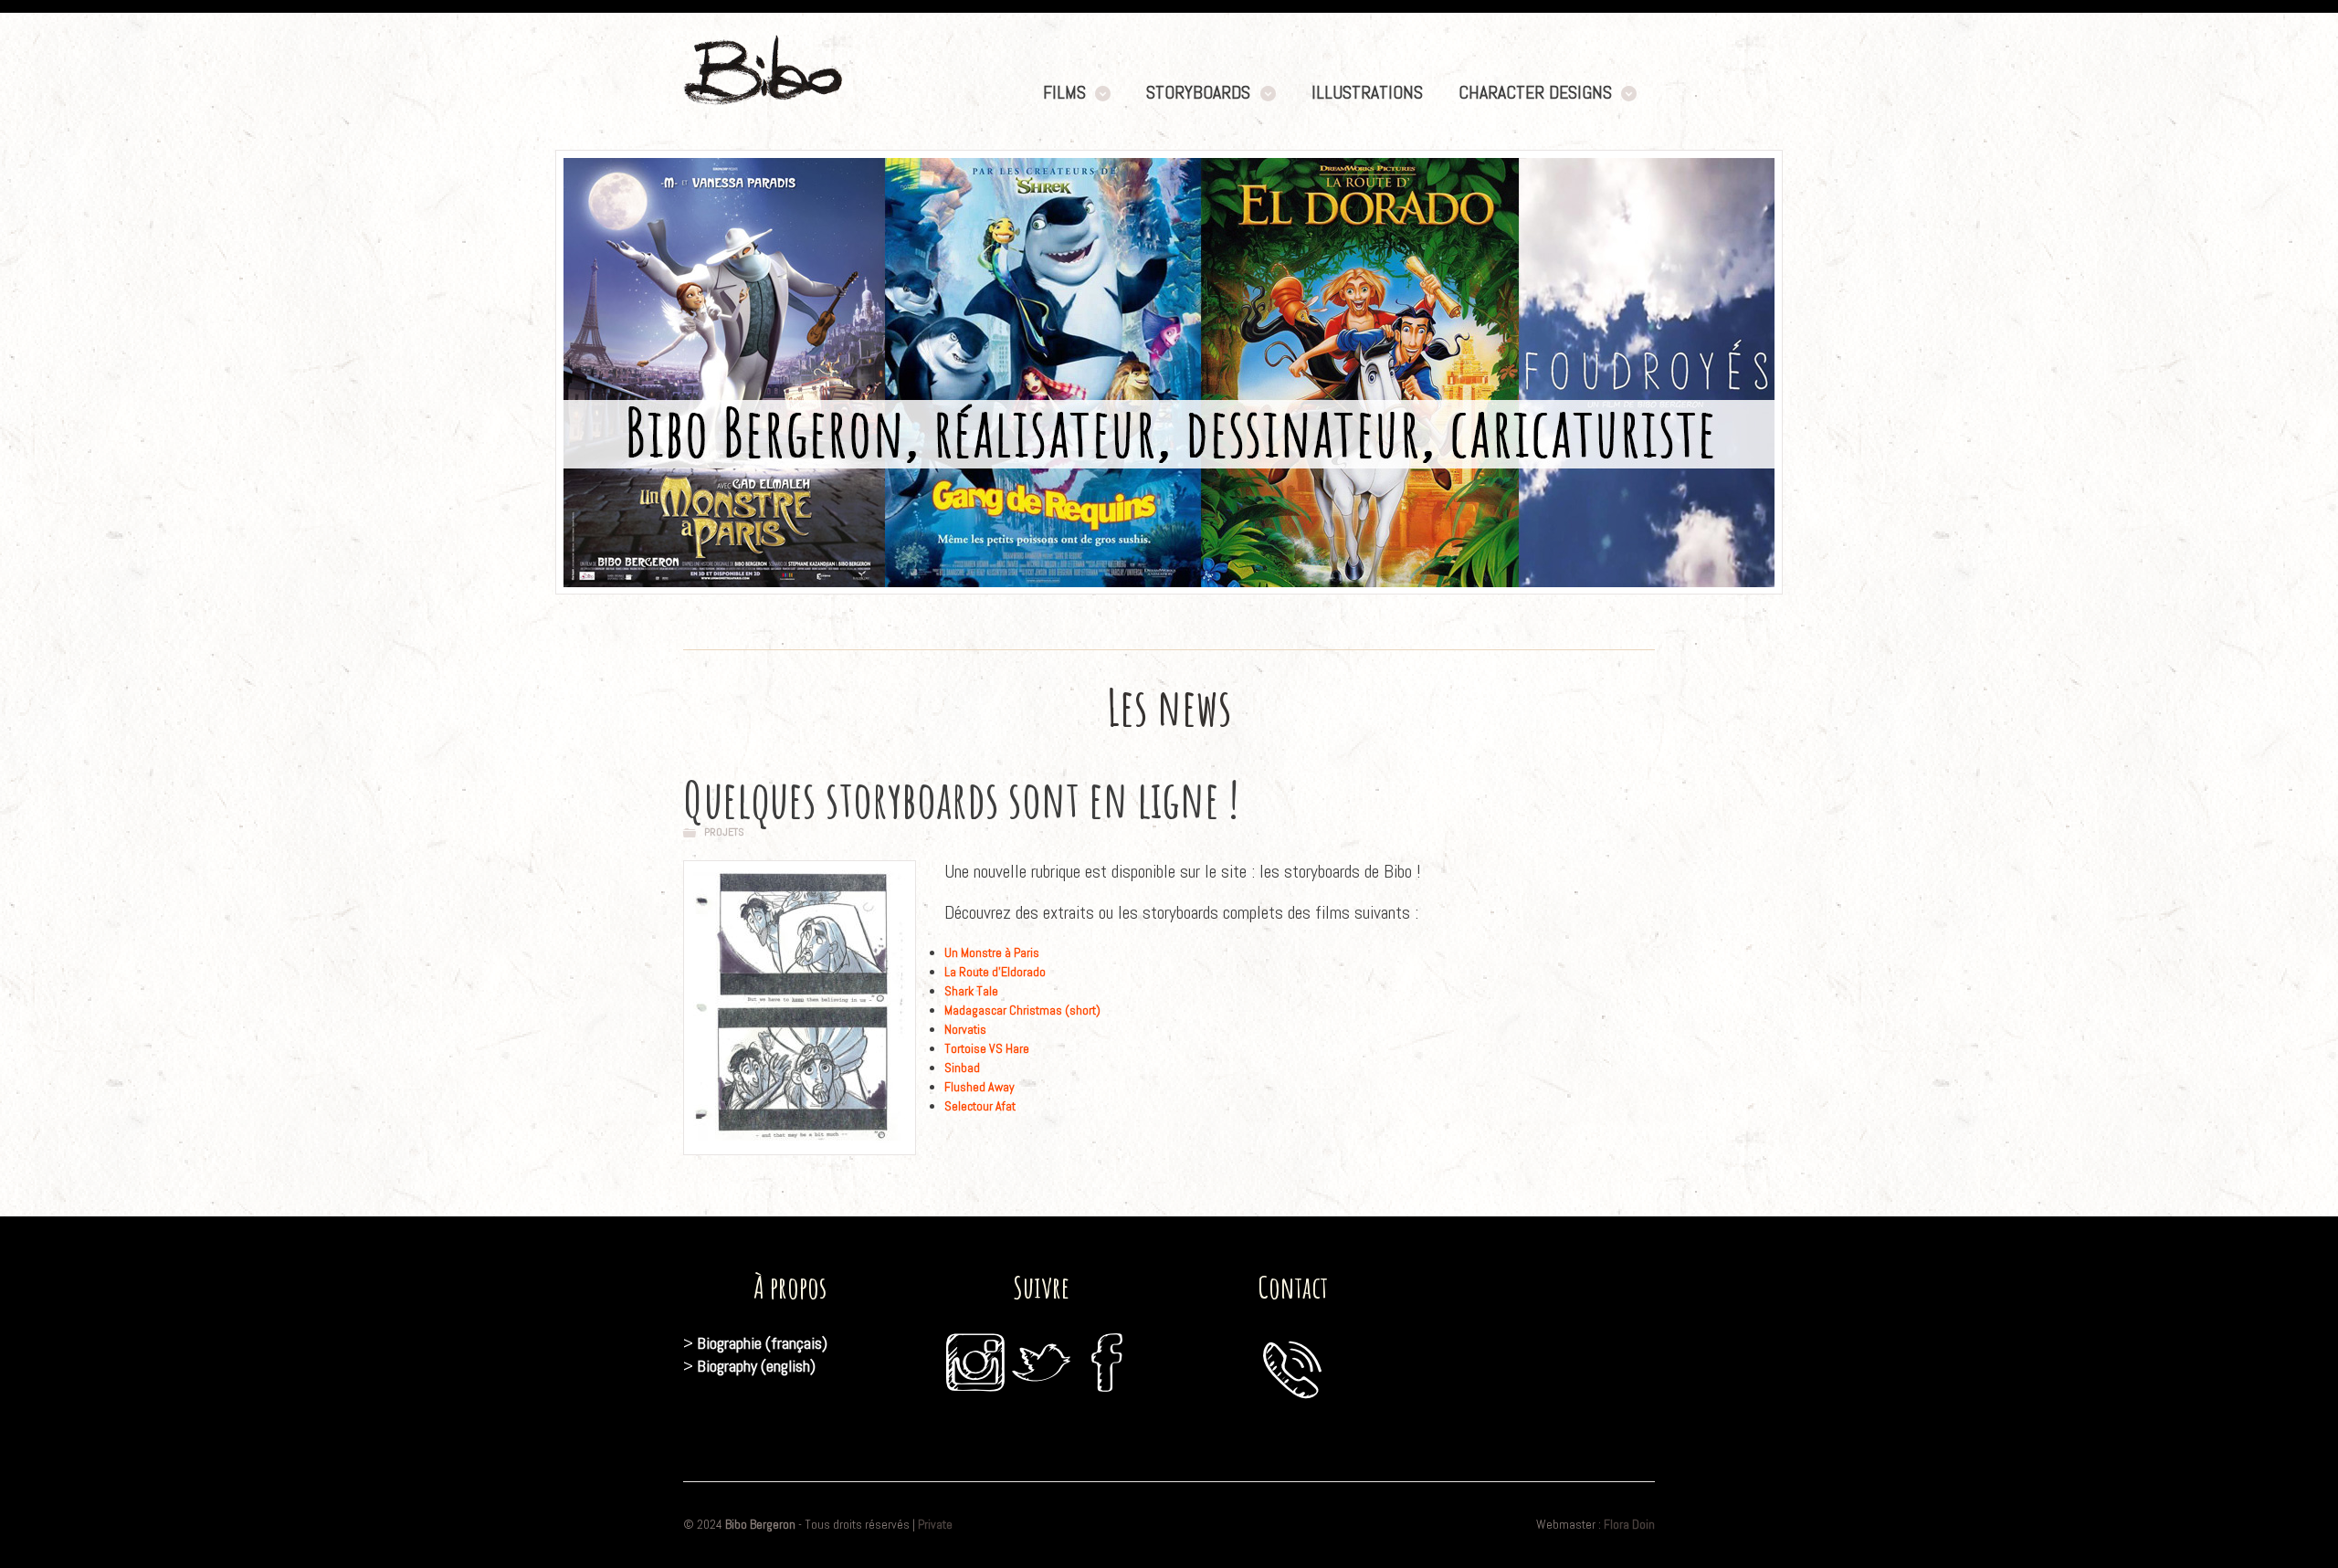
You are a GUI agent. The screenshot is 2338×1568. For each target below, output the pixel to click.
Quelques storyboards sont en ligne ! (961, 799)
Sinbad (962, 1068)
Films (1064, 93)
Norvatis (965, 1029)
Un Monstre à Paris (992, 952)
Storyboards (1198, 93)
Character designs (1535, 93)
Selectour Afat (980, 1106)
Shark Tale (971, 991)
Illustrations (1367, 93)
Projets (724, 832)
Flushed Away (979, 1087)
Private (935, 1524)
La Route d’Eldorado (995, 972)
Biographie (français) (762, 1343)
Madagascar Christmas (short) (1022, 1010)
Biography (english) (756, 1366)
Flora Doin (1629, 1524)
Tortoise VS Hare (987, 1048)
